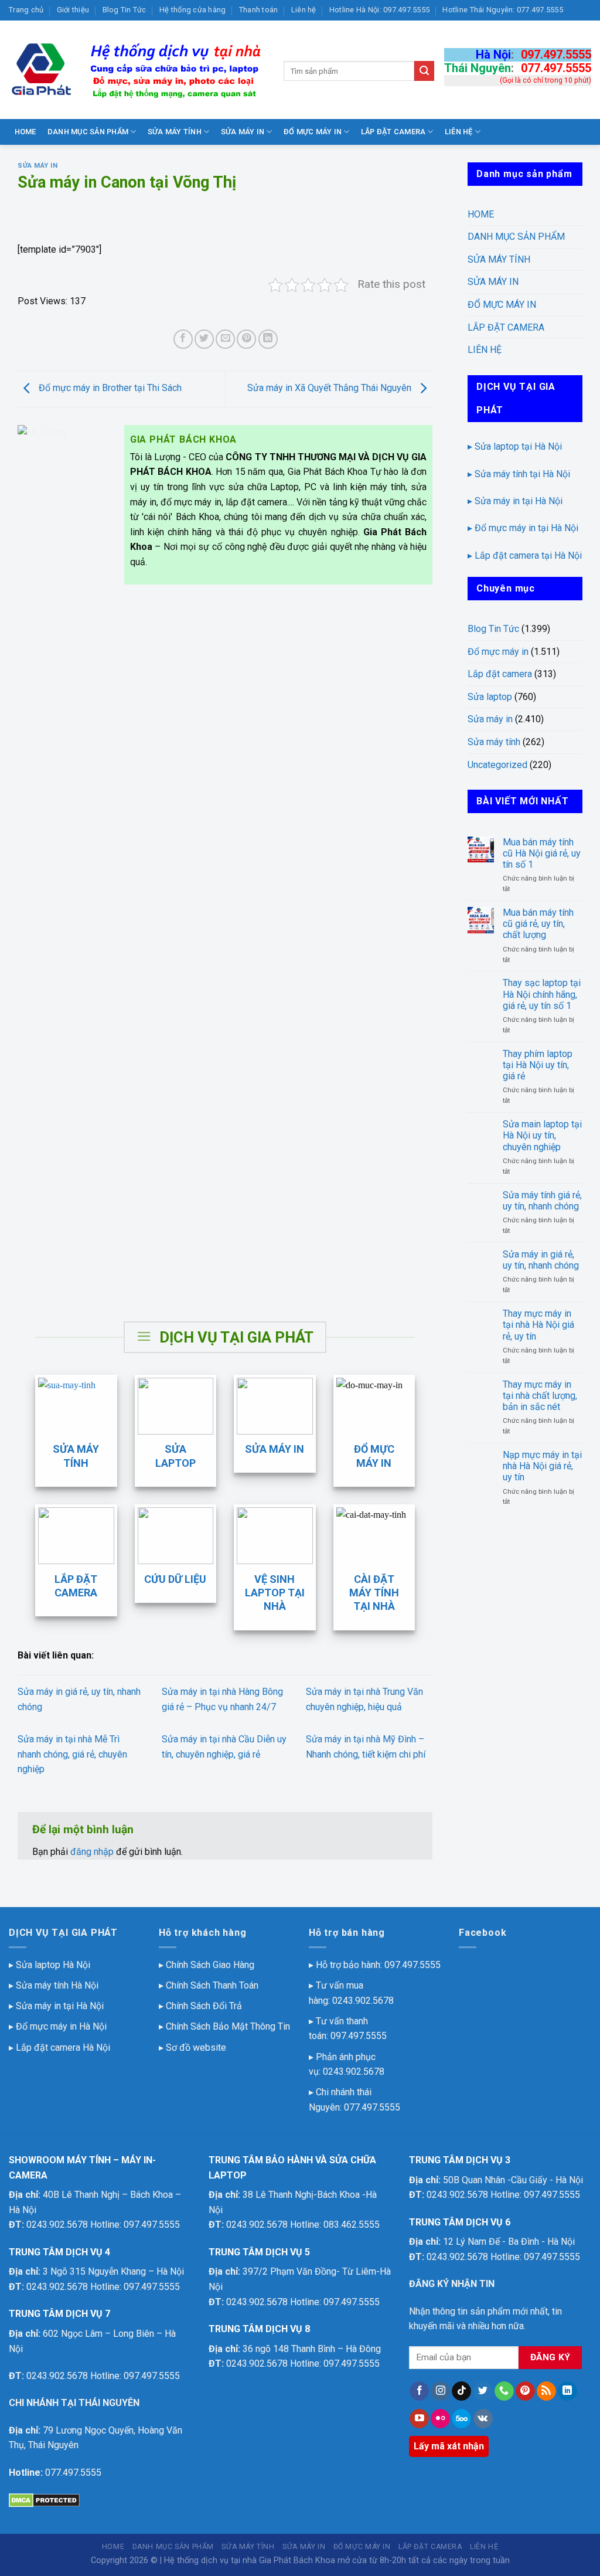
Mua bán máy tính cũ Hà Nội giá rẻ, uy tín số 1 (542, 853)
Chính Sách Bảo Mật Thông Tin (228, 2026)
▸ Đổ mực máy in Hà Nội (58, 2026)
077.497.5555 (556, 68)
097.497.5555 (556, 55)
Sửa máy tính (494, 742)
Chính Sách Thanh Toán (212, 1985)
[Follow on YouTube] (419, 2419)
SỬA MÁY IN (243, 132)
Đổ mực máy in (498, 652)
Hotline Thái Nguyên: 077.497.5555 (502, 10)
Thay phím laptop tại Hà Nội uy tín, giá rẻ (538, 1065)
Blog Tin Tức (125, 10)
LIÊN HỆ (459, 132)
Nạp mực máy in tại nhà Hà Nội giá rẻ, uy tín (542, 1466)
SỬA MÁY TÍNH (175, 132)
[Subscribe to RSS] (546, 2391)
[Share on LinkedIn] (268, 339)
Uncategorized (497, 765)
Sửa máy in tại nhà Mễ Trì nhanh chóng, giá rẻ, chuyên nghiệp (72, 1754)
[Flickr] (440, 2419)
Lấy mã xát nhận (449, 2446)
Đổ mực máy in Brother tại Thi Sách (109, 388)
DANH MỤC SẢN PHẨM (88, 132)
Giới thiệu (73, 10)
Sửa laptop (490, 697)
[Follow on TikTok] (461, 2391)
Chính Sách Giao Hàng (210, 1965)
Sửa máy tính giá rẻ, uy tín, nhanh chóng (542, 1201)
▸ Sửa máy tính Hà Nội (54, 1985)
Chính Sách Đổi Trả (204, 2006)
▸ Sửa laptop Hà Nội (50, 1965)
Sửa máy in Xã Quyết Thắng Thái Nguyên (330, 388)
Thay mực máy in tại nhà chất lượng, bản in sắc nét (540, 1396)
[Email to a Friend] (225, 339)
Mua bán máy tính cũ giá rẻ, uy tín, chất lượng (538, 924)
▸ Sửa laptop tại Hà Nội (515, 446)
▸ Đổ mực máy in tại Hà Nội (523, 528)
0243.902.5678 (363, 2001)
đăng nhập (92, 1852)
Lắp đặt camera (500, 674)
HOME (25, 132)
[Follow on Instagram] (440, 2391)
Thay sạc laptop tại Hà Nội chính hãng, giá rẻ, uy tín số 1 (542, 994)
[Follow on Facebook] (419, 2391)
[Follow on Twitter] (483, 2391)
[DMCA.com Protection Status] (44, 2499)
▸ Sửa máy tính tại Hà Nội (519, 474)
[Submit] (424, 71)
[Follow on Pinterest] (525, 2391)
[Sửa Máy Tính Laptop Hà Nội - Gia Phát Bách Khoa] (137, 70)
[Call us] (504, 2391)
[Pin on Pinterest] (246, 339)
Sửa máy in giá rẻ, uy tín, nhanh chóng (541, 1260)
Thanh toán (259, 10)
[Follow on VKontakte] (483, 2419)
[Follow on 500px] (461, 2419)
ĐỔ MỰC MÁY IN (313, 132)
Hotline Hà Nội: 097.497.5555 (379, 10)
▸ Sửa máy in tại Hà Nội (515, 501)
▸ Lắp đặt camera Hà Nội (59, 2047)
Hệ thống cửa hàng (192, 10)
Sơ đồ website (196, 2047)
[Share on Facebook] (183, 339)
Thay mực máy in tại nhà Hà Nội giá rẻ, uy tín (538, 1325)
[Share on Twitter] (204, 339)
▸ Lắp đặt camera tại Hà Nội (525, 555)
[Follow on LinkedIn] (567, 2391)
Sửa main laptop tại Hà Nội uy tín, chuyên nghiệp (542, 1135)
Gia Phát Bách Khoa (297, 2560)
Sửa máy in (38, 166)
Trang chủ (26, 10)
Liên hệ (304, 10)
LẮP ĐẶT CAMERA (393, 132)
